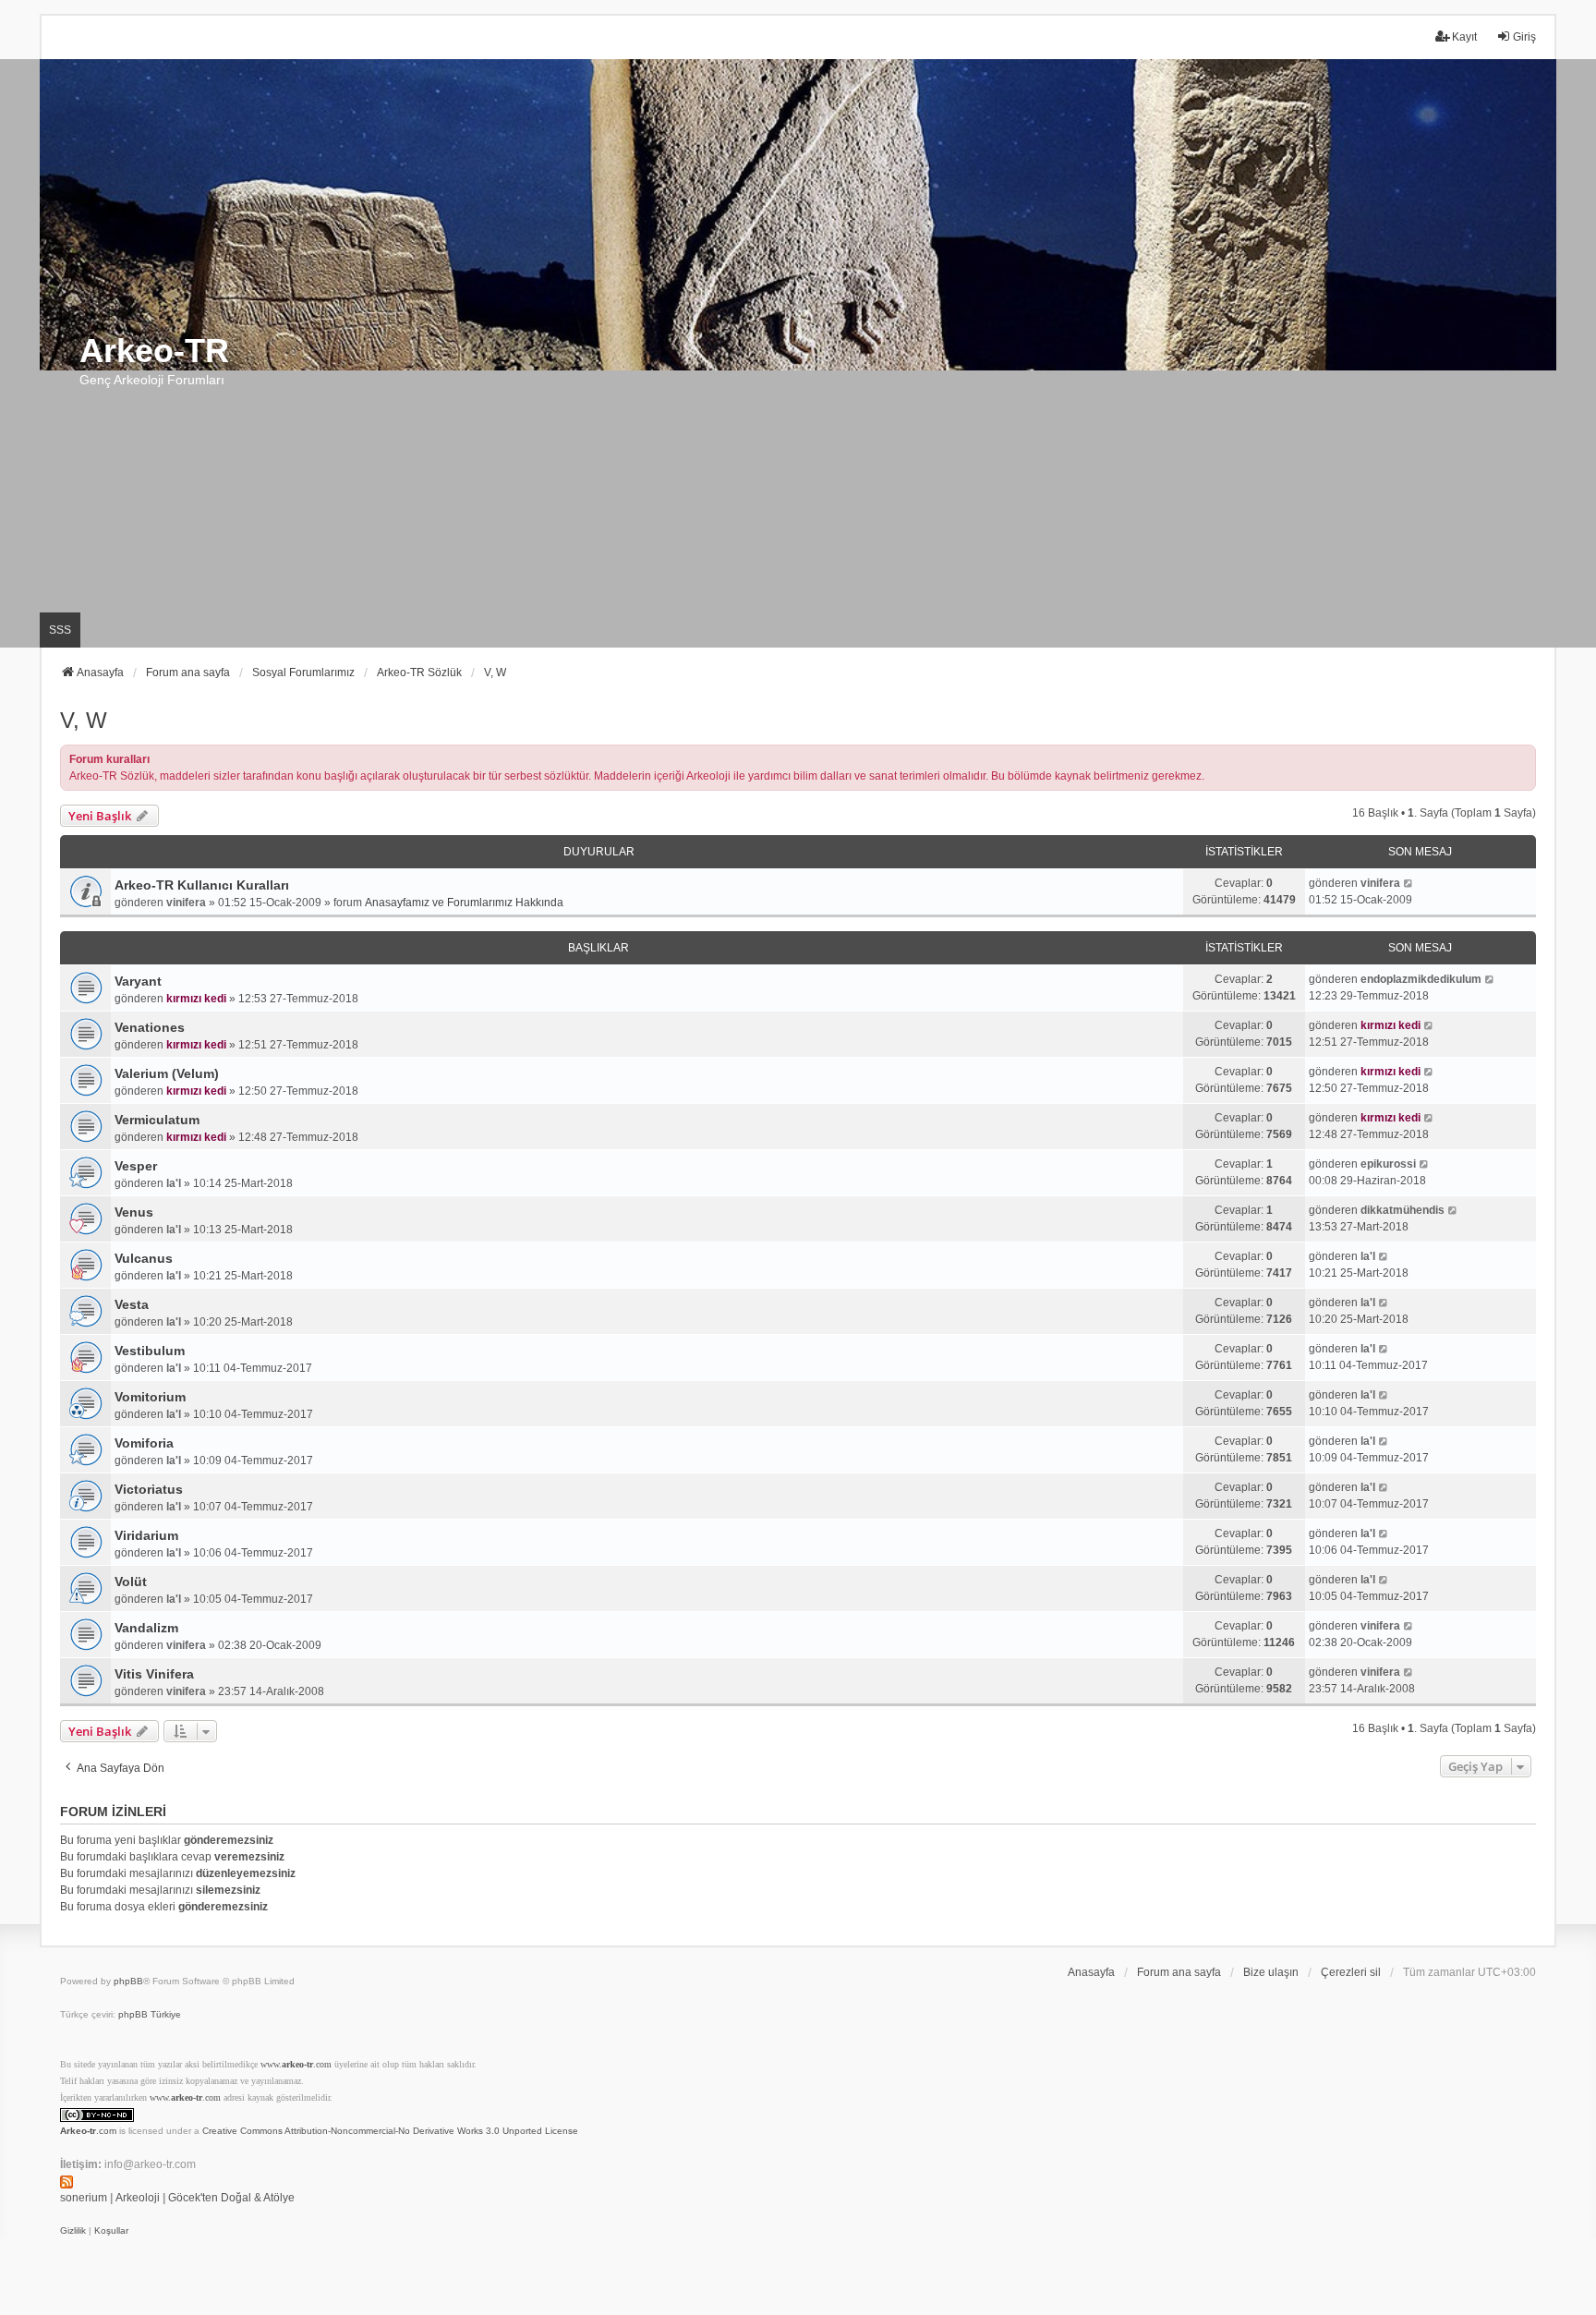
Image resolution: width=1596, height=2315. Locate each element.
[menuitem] (73, 2231)
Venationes (150, 1027)
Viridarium (146, 1535)
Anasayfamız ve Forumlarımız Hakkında (464, 903)
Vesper (136, 1166)
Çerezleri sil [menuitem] (1351, 1972)
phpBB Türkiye (150, 2014)
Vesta (132, 1304)
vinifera (186, 903)
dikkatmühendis (1403, 1210)
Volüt (131, 1582)
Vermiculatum (157, 1120)
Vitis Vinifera (154, 1674)
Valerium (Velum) (167, 1073)
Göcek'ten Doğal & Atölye (231, 2198)
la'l (174, 1183)
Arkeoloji (138, 2198)
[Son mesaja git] (1409, 883)
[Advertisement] (798, 509)
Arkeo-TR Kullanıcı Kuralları (202, 885)
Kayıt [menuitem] (1464, 37)
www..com (296, 2064)
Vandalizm (146, 1628)
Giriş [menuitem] (1524, 37)
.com (88, 2131)
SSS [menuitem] (60, 630)
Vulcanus (144, 1258)
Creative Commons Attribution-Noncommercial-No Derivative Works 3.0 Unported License (390, 2131)
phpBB (128, 1981)
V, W (84, 720)
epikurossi (1388, 1164)
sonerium (84, 2198)
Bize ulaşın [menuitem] (1271, 1972)
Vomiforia (144, 1443)
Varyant (138, 981)
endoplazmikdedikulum (1421, 979)
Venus (134, 1212)
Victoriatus (149, 1489)
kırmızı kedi (196, 999)
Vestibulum (150, 1351)
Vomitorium (150, 1397)
